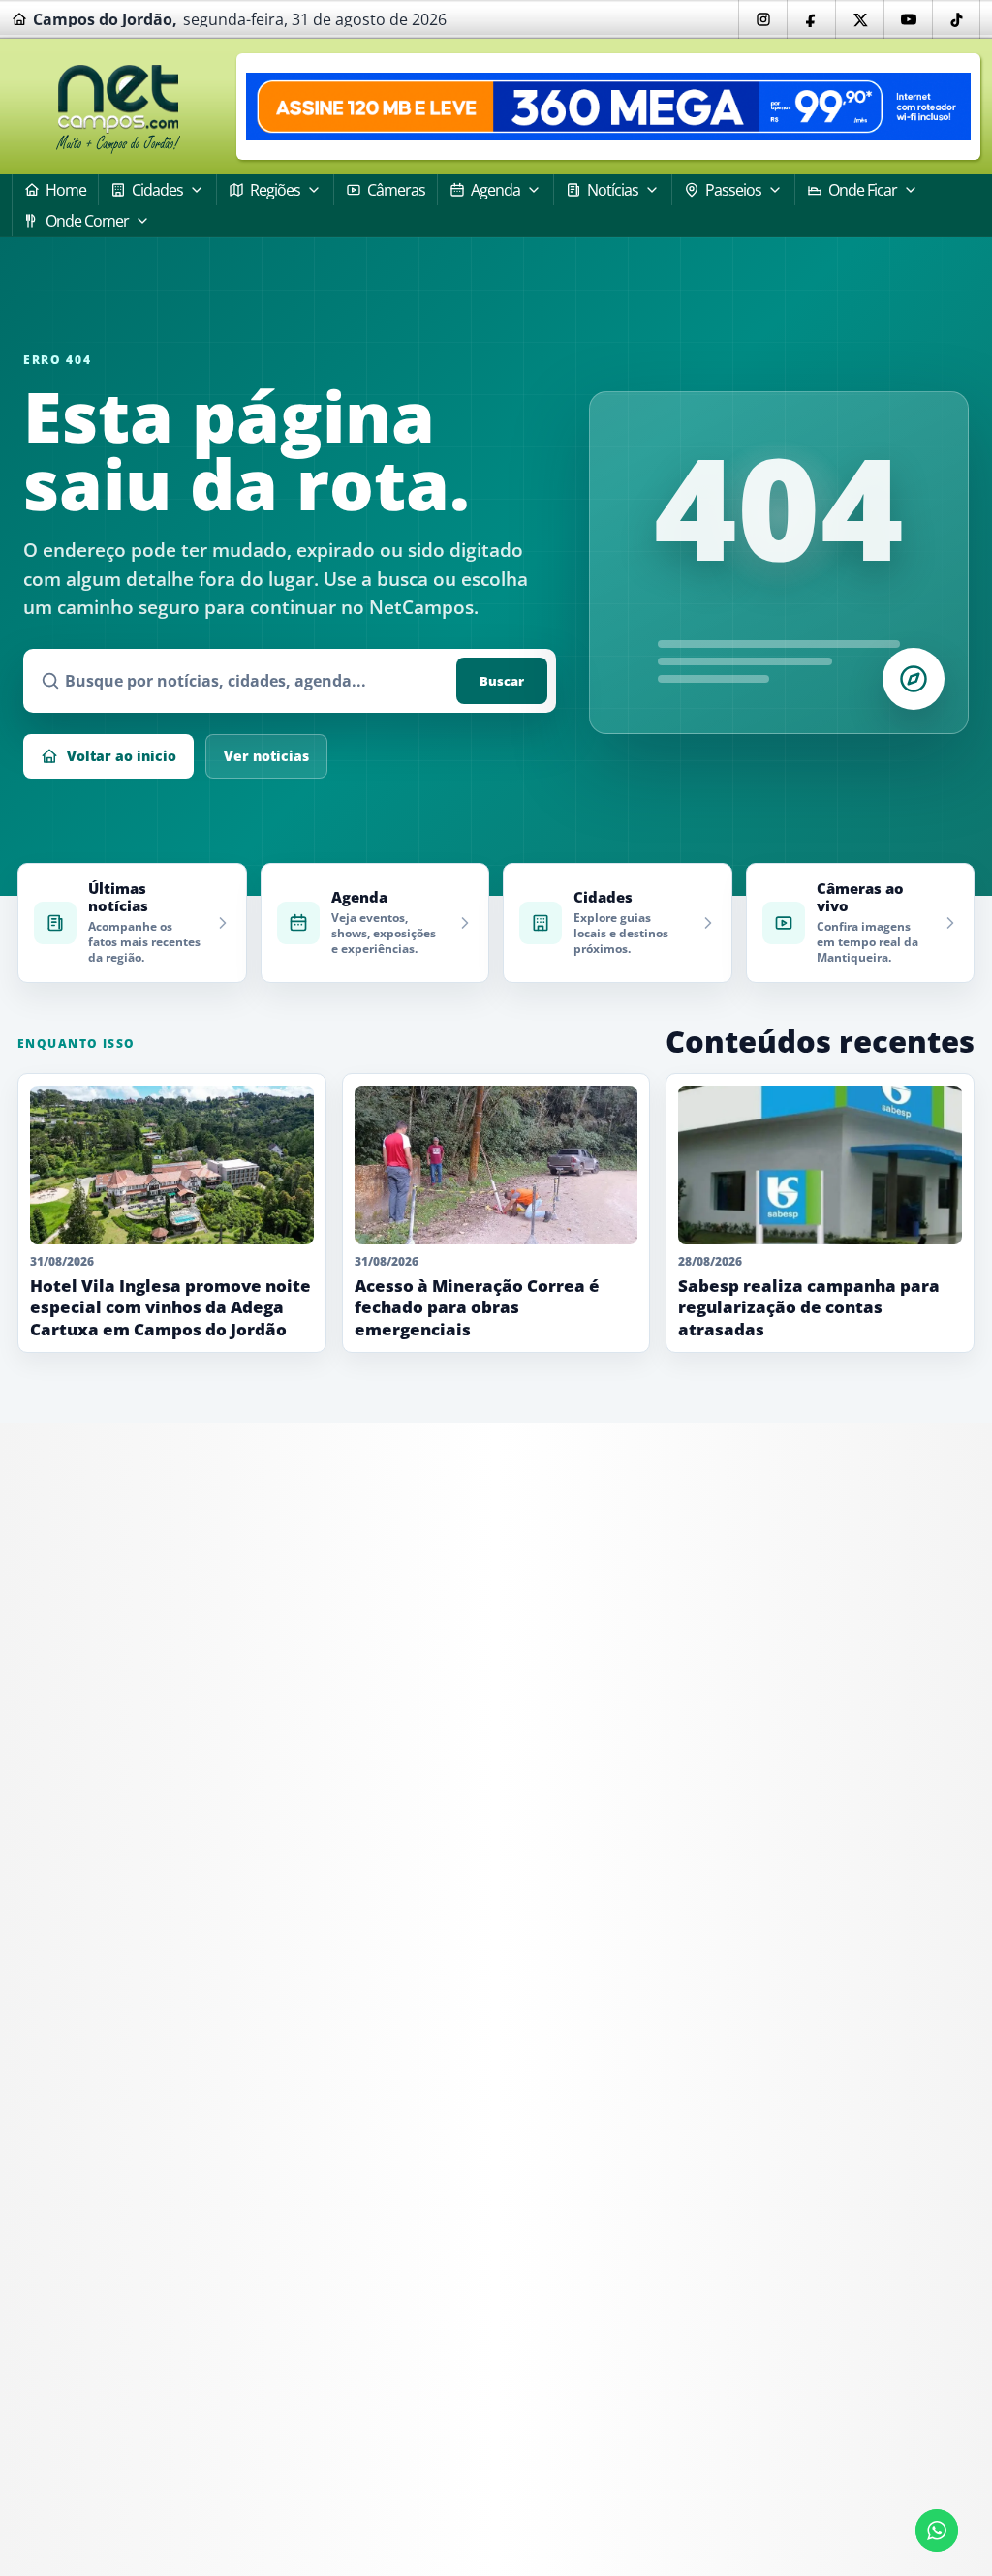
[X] (859, 19)
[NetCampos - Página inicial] (118, 107)
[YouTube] (908, 19)
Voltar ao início (122, 756)
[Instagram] (762, 19)
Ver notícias (266, 756)
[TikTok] (956, 19)
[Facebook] (811, 19)
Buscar (502, 681)
